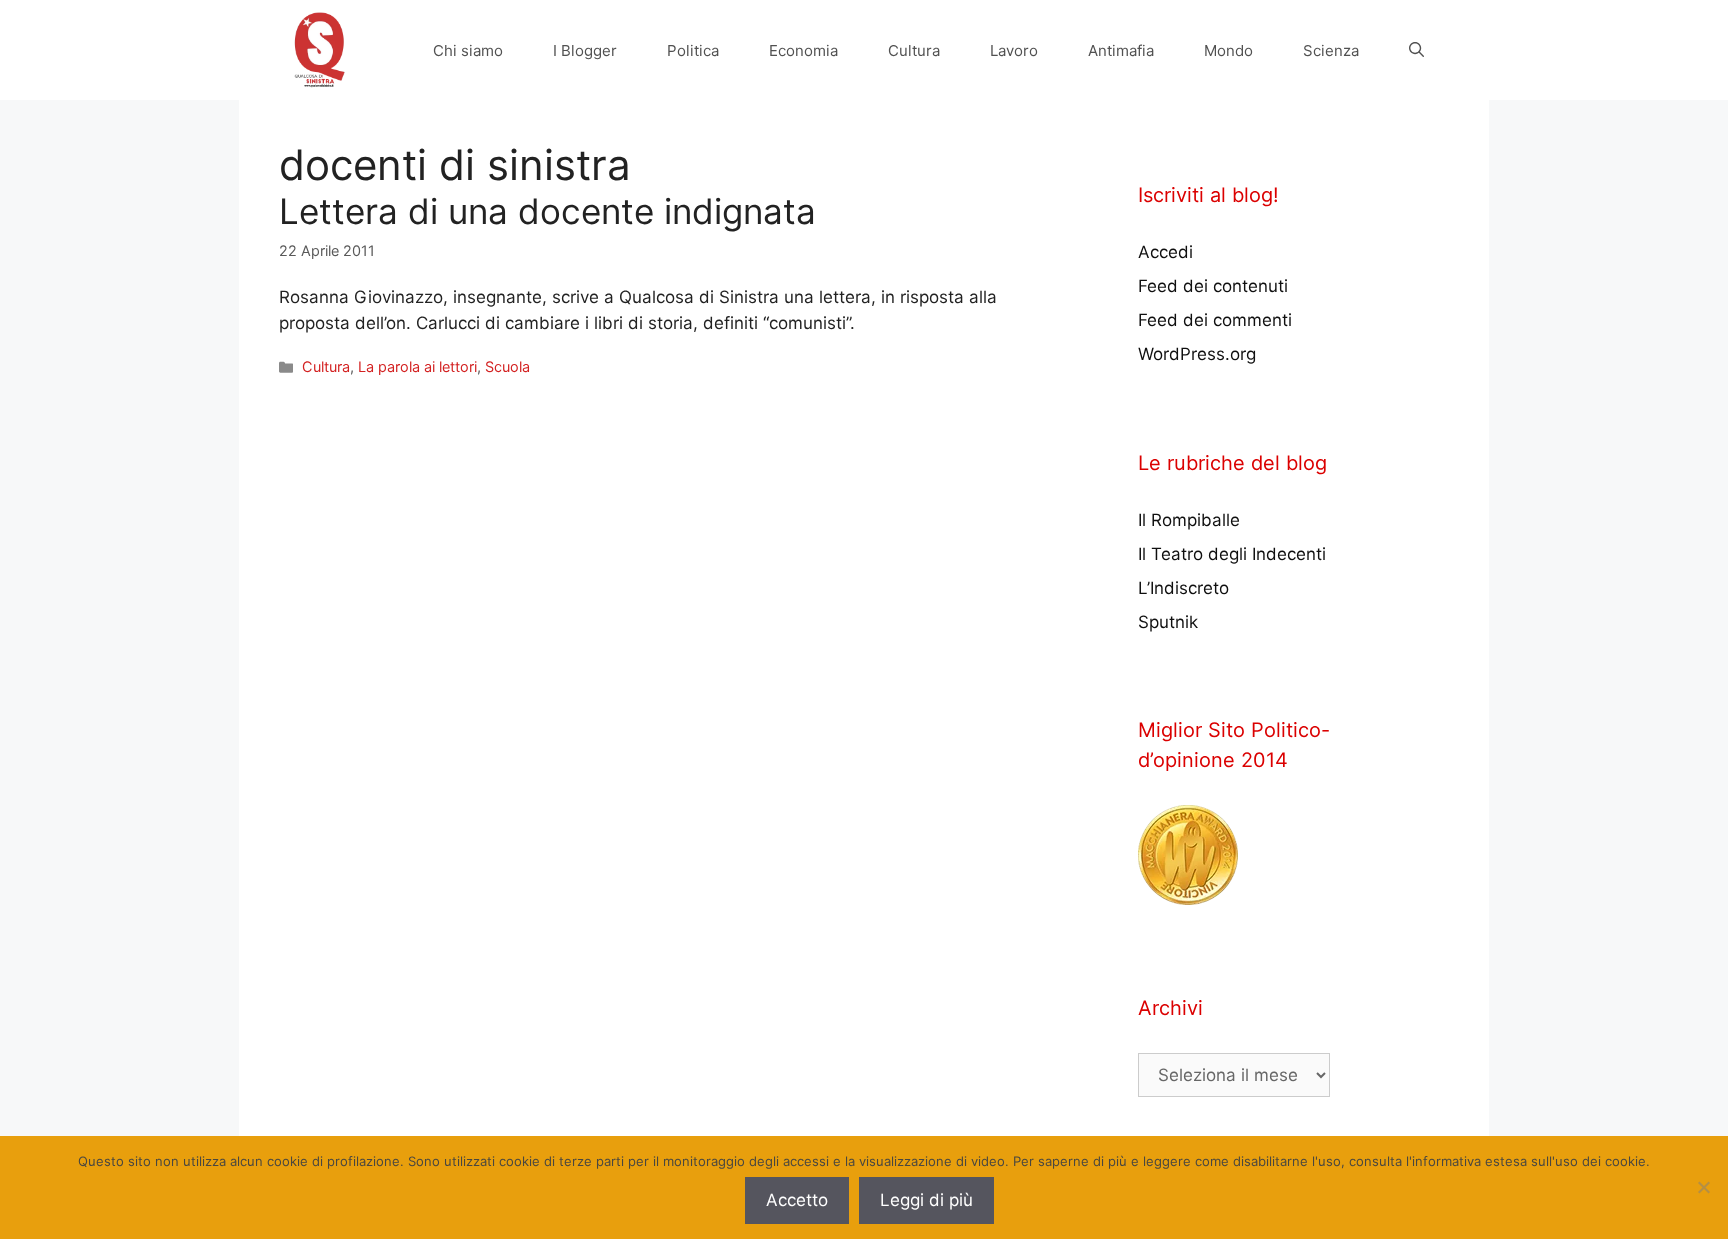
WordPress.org (1197, 354)
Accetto (797, 1200)
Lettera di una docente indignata (547, 211)
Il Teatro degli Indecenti (1232, 554)
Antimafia (1121, 50)
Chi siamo (468, 50)
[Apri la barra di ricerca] (1416, 50)
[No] (1703, 1187)
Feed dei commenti (1215, 320)
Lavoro (1014, 50)
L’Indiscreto (1183, 588)
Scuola (507, 366)
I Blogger (585, 50)
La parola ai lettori (417, 366)
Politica (693, 50)
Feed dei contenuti (1213, 286)
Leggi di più (926, 1200)
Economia (803, 50)
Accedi (1165, 252)
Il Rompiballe (1189, 520)
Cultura (914, 50)
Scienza (1331, 50)
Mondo (1228, 50)
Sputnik (1168, 622)
